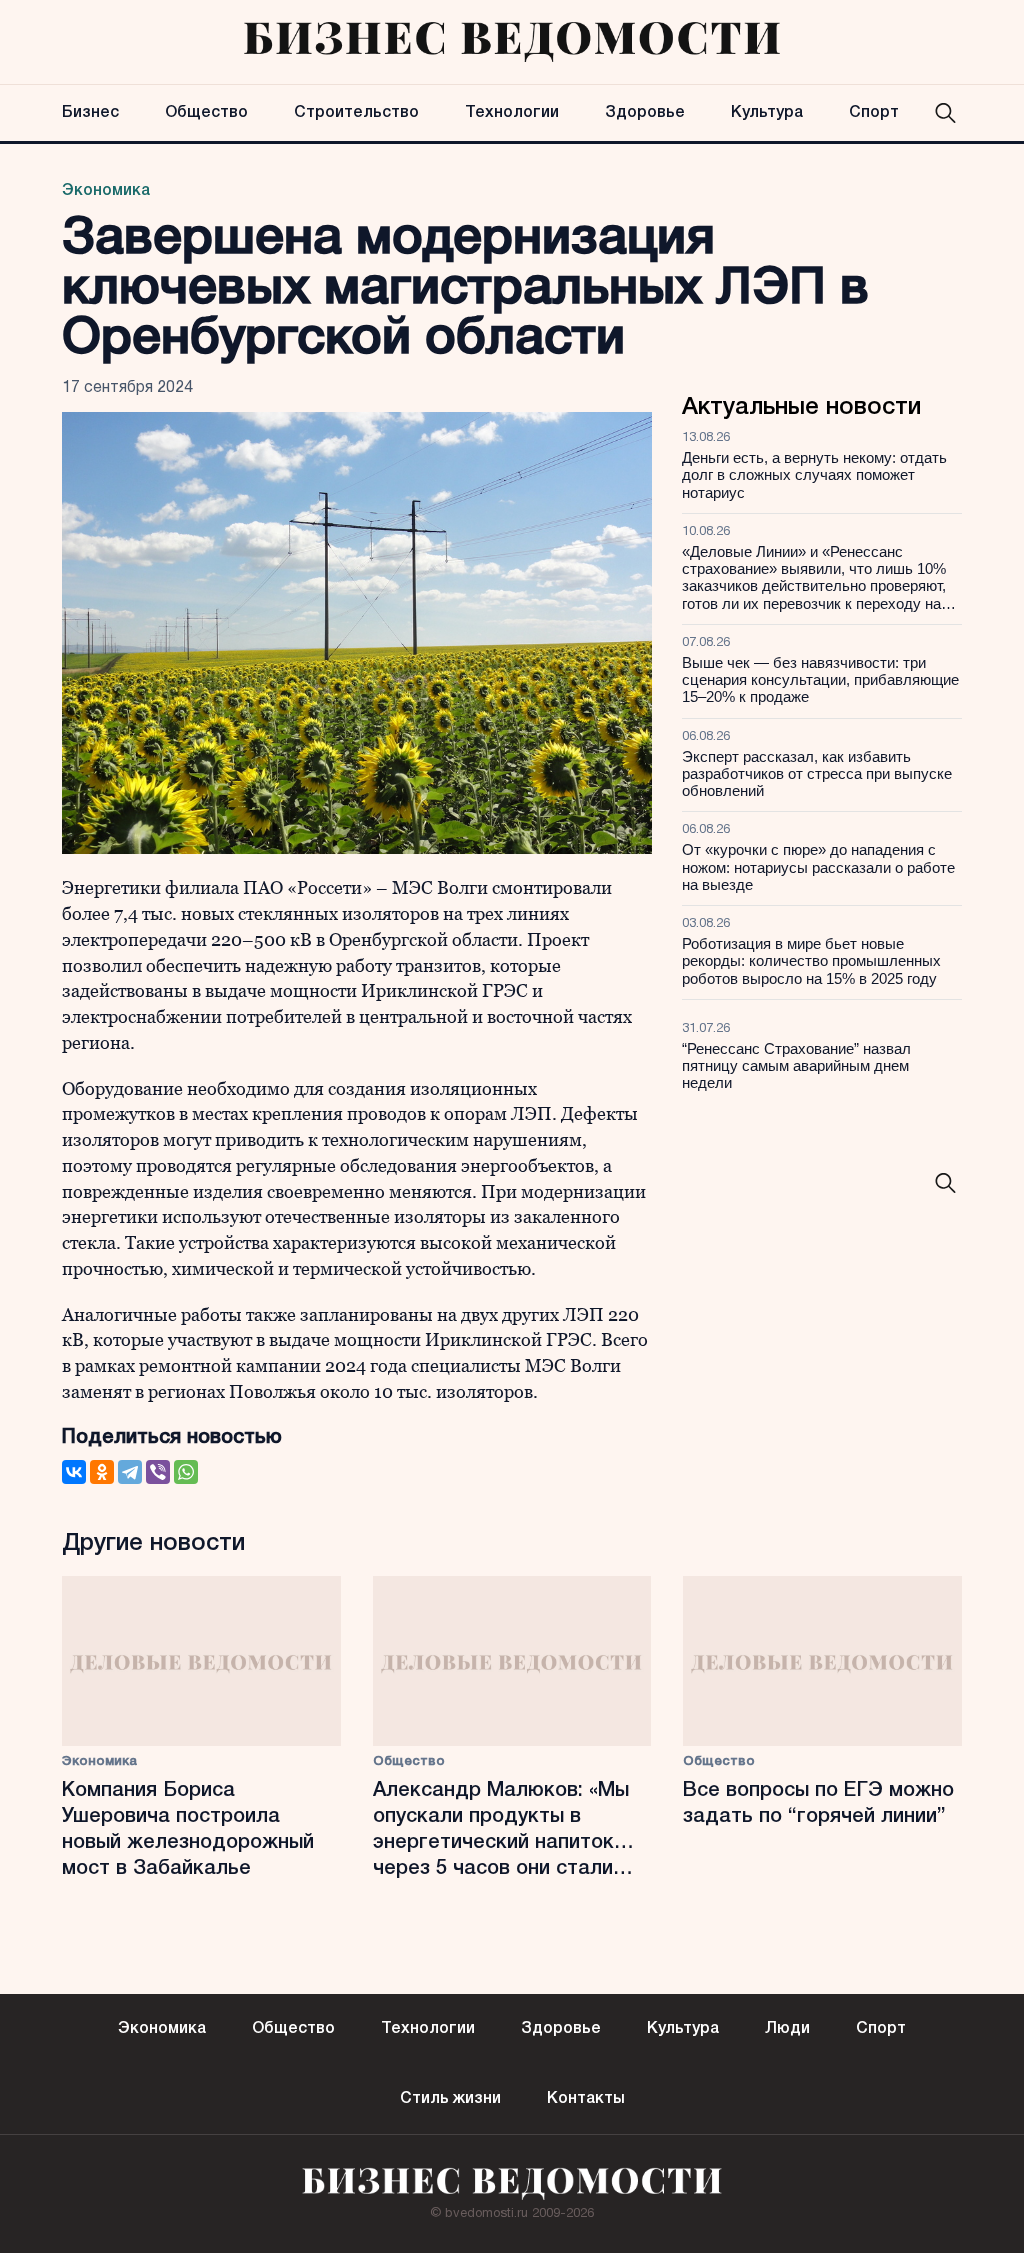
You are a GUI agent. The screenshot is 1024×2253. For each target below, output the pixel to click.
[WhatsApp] (186, 1472)
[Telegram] (130, 1472)
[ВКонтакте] (74, 1472)
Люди (787, 2029)
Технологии (512, 113)
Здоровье (645, 113)
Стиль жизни (450, 2099)
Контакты (586, 2099)
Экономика (106, 191)
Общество (206, 113)
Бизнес (90, 113)
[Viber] (158, 1472)
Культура (767, 113)
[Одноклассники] (102, 1472)
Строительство (356, 113)
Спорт (874, 113)
